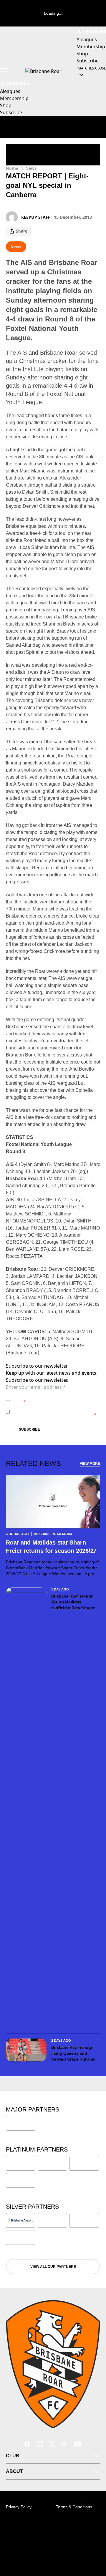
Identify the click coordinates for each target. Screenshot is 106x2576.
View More (90, 1464)
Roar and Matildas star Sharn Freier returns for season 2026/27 (51, 1547)
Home (12, 168)
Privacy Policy (53, 1396)
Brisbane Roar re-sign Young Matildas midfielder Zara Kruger (73, 1602)
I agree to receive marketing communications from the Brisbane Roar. (54, 1412)
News (31, 168)
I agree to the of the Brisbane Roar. (55, 1399)
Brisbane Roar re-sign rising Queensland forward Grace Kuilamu (74, 2053)
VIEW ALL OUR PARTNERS (53, 2267)
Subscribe (29, 1429)
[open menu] (4, 71)
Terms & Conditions (74, 2507)
